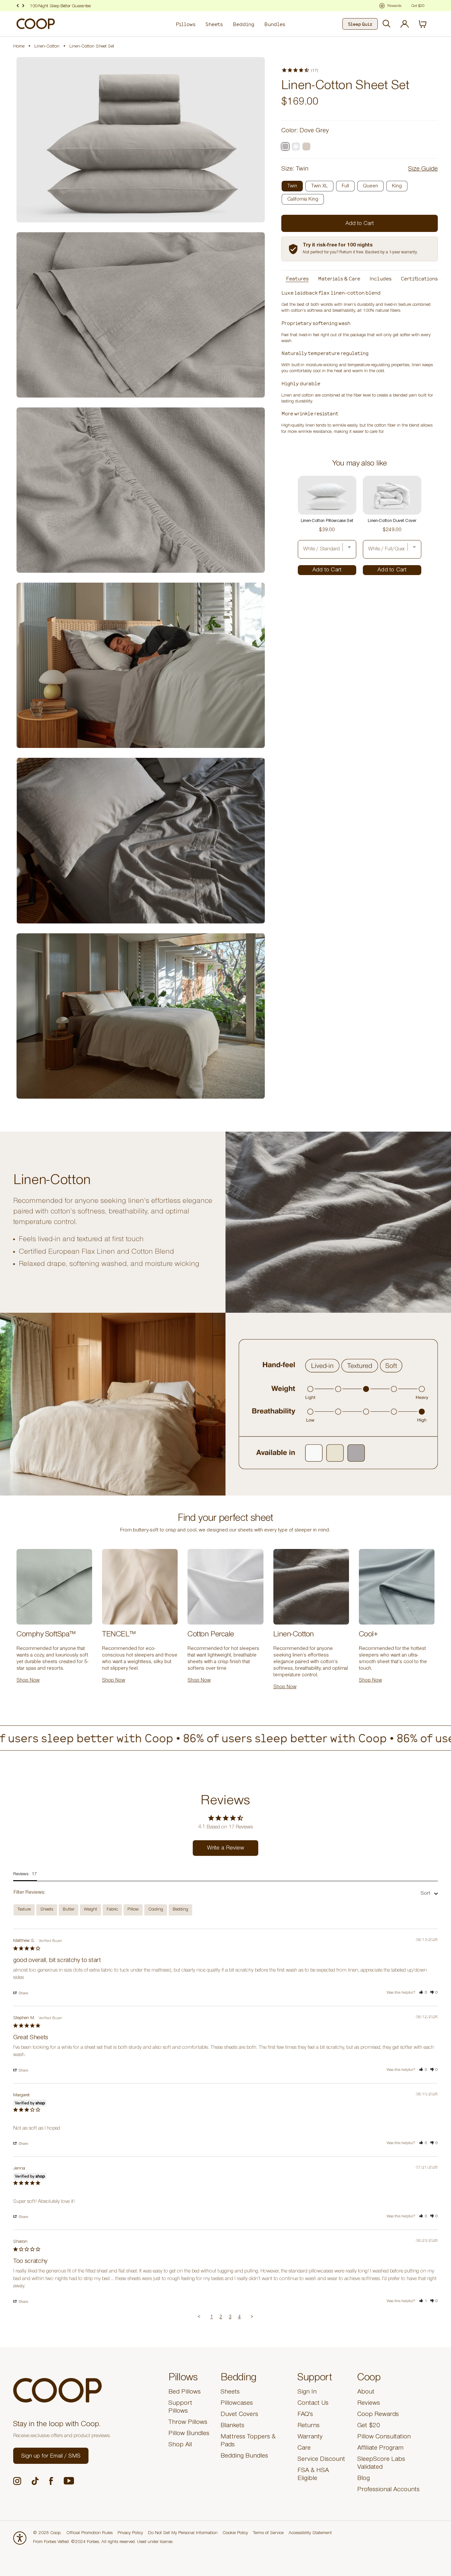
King (397, 186)
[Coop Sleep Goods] (36, 24)
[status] (427, 24)
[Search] (387, 24)
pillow (133, 1910)
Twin (292, 186)
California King (303, 200)
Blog (364, 2479)
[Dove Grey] (285, 146)
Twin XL (319, 186)
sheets (47, 1910)
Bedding (243, 24)
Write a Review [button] (226, 1849)
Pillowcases (237, 2404)
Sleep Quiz (360, 24)
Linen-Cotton (47, 47)
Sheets (214, 24)
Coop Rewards (378, 2415)
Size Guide (423, 170)
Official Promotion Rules (89, 2533)
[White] (296, 146)
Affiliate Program (380, 2449)
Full (345, 186)
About (366, 2393)
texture (24, 1910)
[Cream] (306, 146)
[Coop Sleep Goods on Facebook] (51, 2481)
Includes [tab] (381, 278)
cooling (156, 1910)
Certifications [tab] (419, 278)
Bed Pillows (185, 2393)
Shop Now (75, 7)
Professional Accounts (388, 2490)
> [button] (252, 2318)
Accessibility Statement (310, 2533)
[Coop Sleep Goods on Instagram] (17, 2481)
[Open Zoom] (141, 140)
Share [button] (23, 1994)
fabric (112, 1910)
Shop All (180, 2445)
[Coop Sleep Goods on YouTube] (69, 2481)
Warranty (310, 2437)
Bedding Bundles (244, 2457)
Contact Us (313, 2404)
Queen (370, 186)
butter (69, 1910)
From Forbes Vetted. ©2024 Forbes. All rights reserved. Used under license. (103, 2542)
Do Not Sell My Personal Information (183, 2533)
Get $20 (369, 2426)
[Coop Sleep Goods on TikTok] (35, 2481)
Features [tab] (297, 278)
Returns (309, 2426)
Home (19, 47)
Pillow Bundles (189, 2434)
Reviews (369, 2404)
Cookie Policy (235, 2533)
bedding (180, 1910)
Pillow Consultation (384, 2437)
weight (90, 1910)
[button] (423, 1993)
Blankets (232, 2426)
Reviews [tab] (21, 1875)
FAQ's (305, 2415)
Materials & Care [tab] (339, 278)
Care (304, 2449)
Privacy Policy (130, 2533)
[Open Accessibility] (20, 2538)
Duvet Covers (239, 2415)
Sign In (307, 2393)
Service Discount (321, 2460)
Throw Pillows (188, 2423)
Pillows (186, 24)
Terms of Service (268, 2533)
